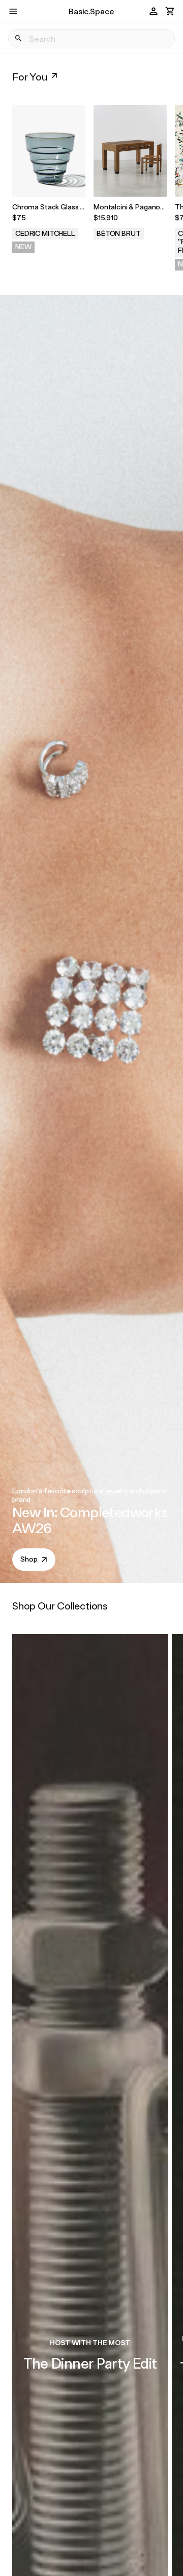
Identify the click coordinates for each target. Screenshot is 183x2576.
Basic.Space (91, 11)
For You (30, 76)
